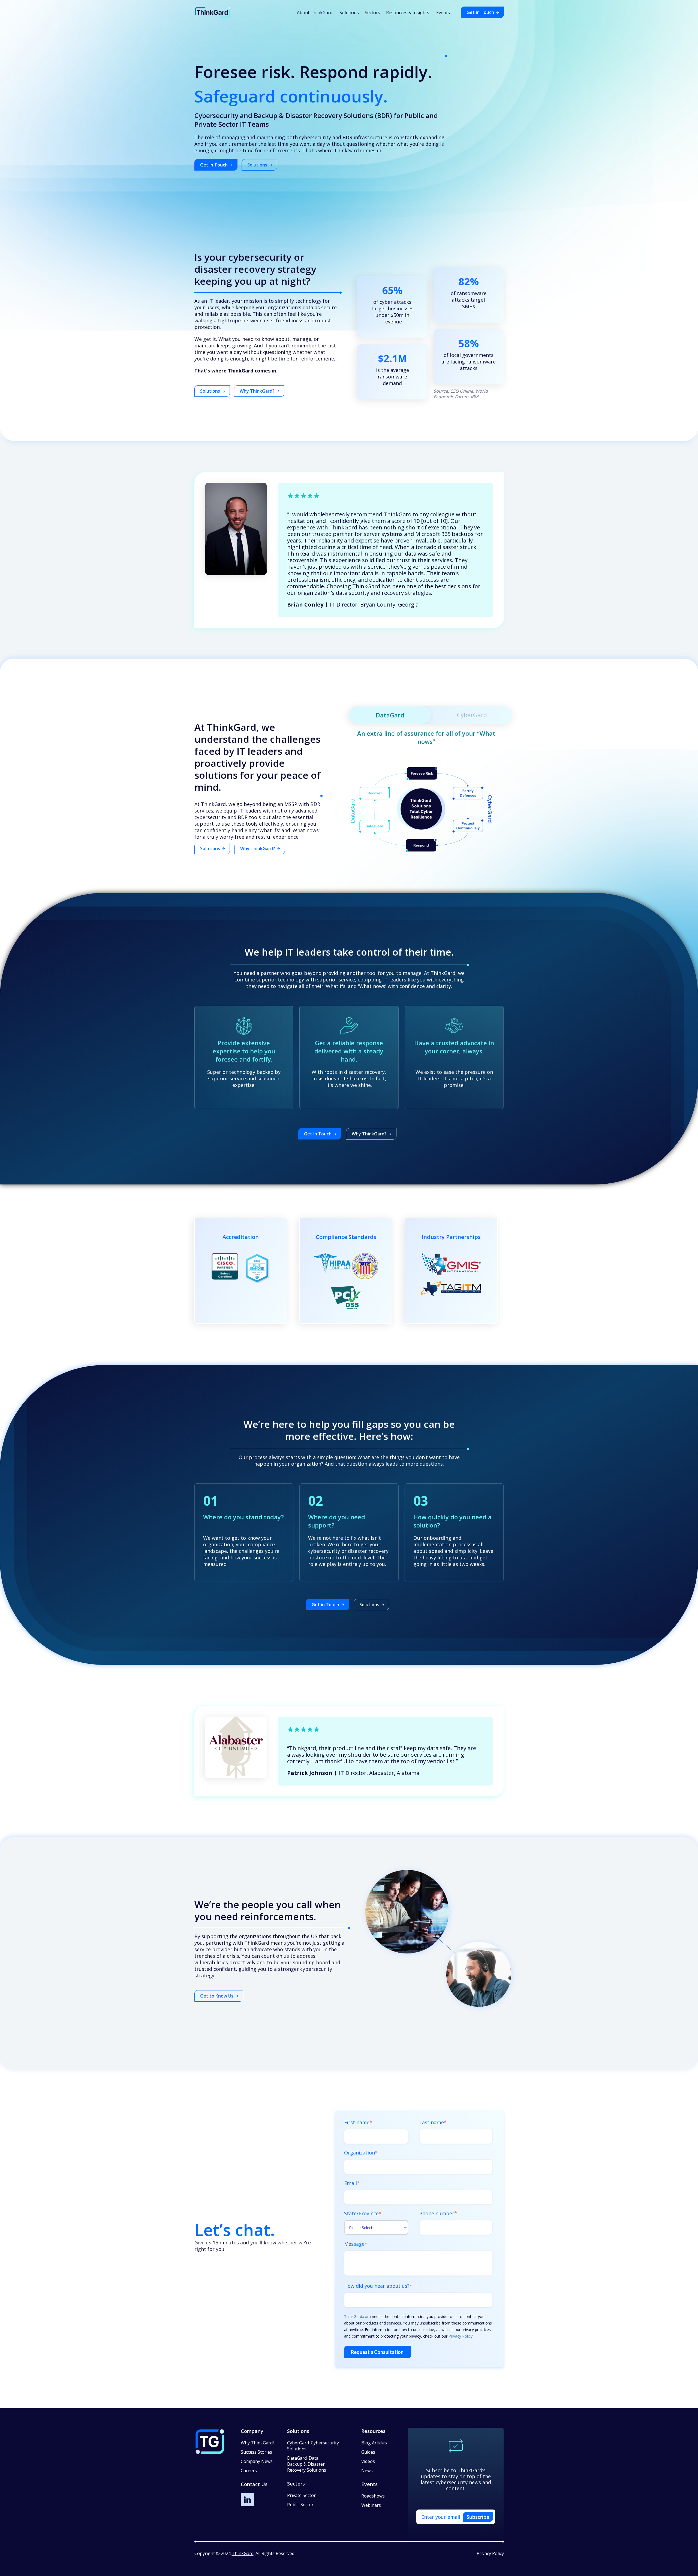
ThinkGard (243, 2553)
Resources (373, 2431)
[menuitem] (313, 2449)
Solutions (257, 165)
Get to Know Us (217, 1996)
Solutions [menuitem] (349, 13)
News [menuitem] (367, 2471)
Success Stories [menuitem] (256, 2452)
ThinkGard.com (357, 2316)
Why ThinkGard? (257, 391)
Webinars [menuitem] (371, 2505)
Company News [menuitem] (257, 2461)
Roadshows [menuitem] (373, 2496)
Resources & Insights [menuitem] (408, 13)
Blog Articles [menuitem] (374, 2443)
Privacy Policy (461, 2336)
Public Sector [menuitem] (300, 2505)
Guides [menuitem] (368, 2452)
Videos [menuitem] (368, 2461)
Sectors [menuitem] (372, 13)
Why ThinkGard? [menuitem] (258, 2443)
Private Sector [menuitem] (301, 2495)
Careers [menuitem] (249, 2471)
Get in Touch (480, 12)
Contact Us (254, 2484)
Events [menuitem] (443, 13)
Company (252, 2431)
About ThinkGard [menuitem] (315, 13)
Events (369, 2484)
